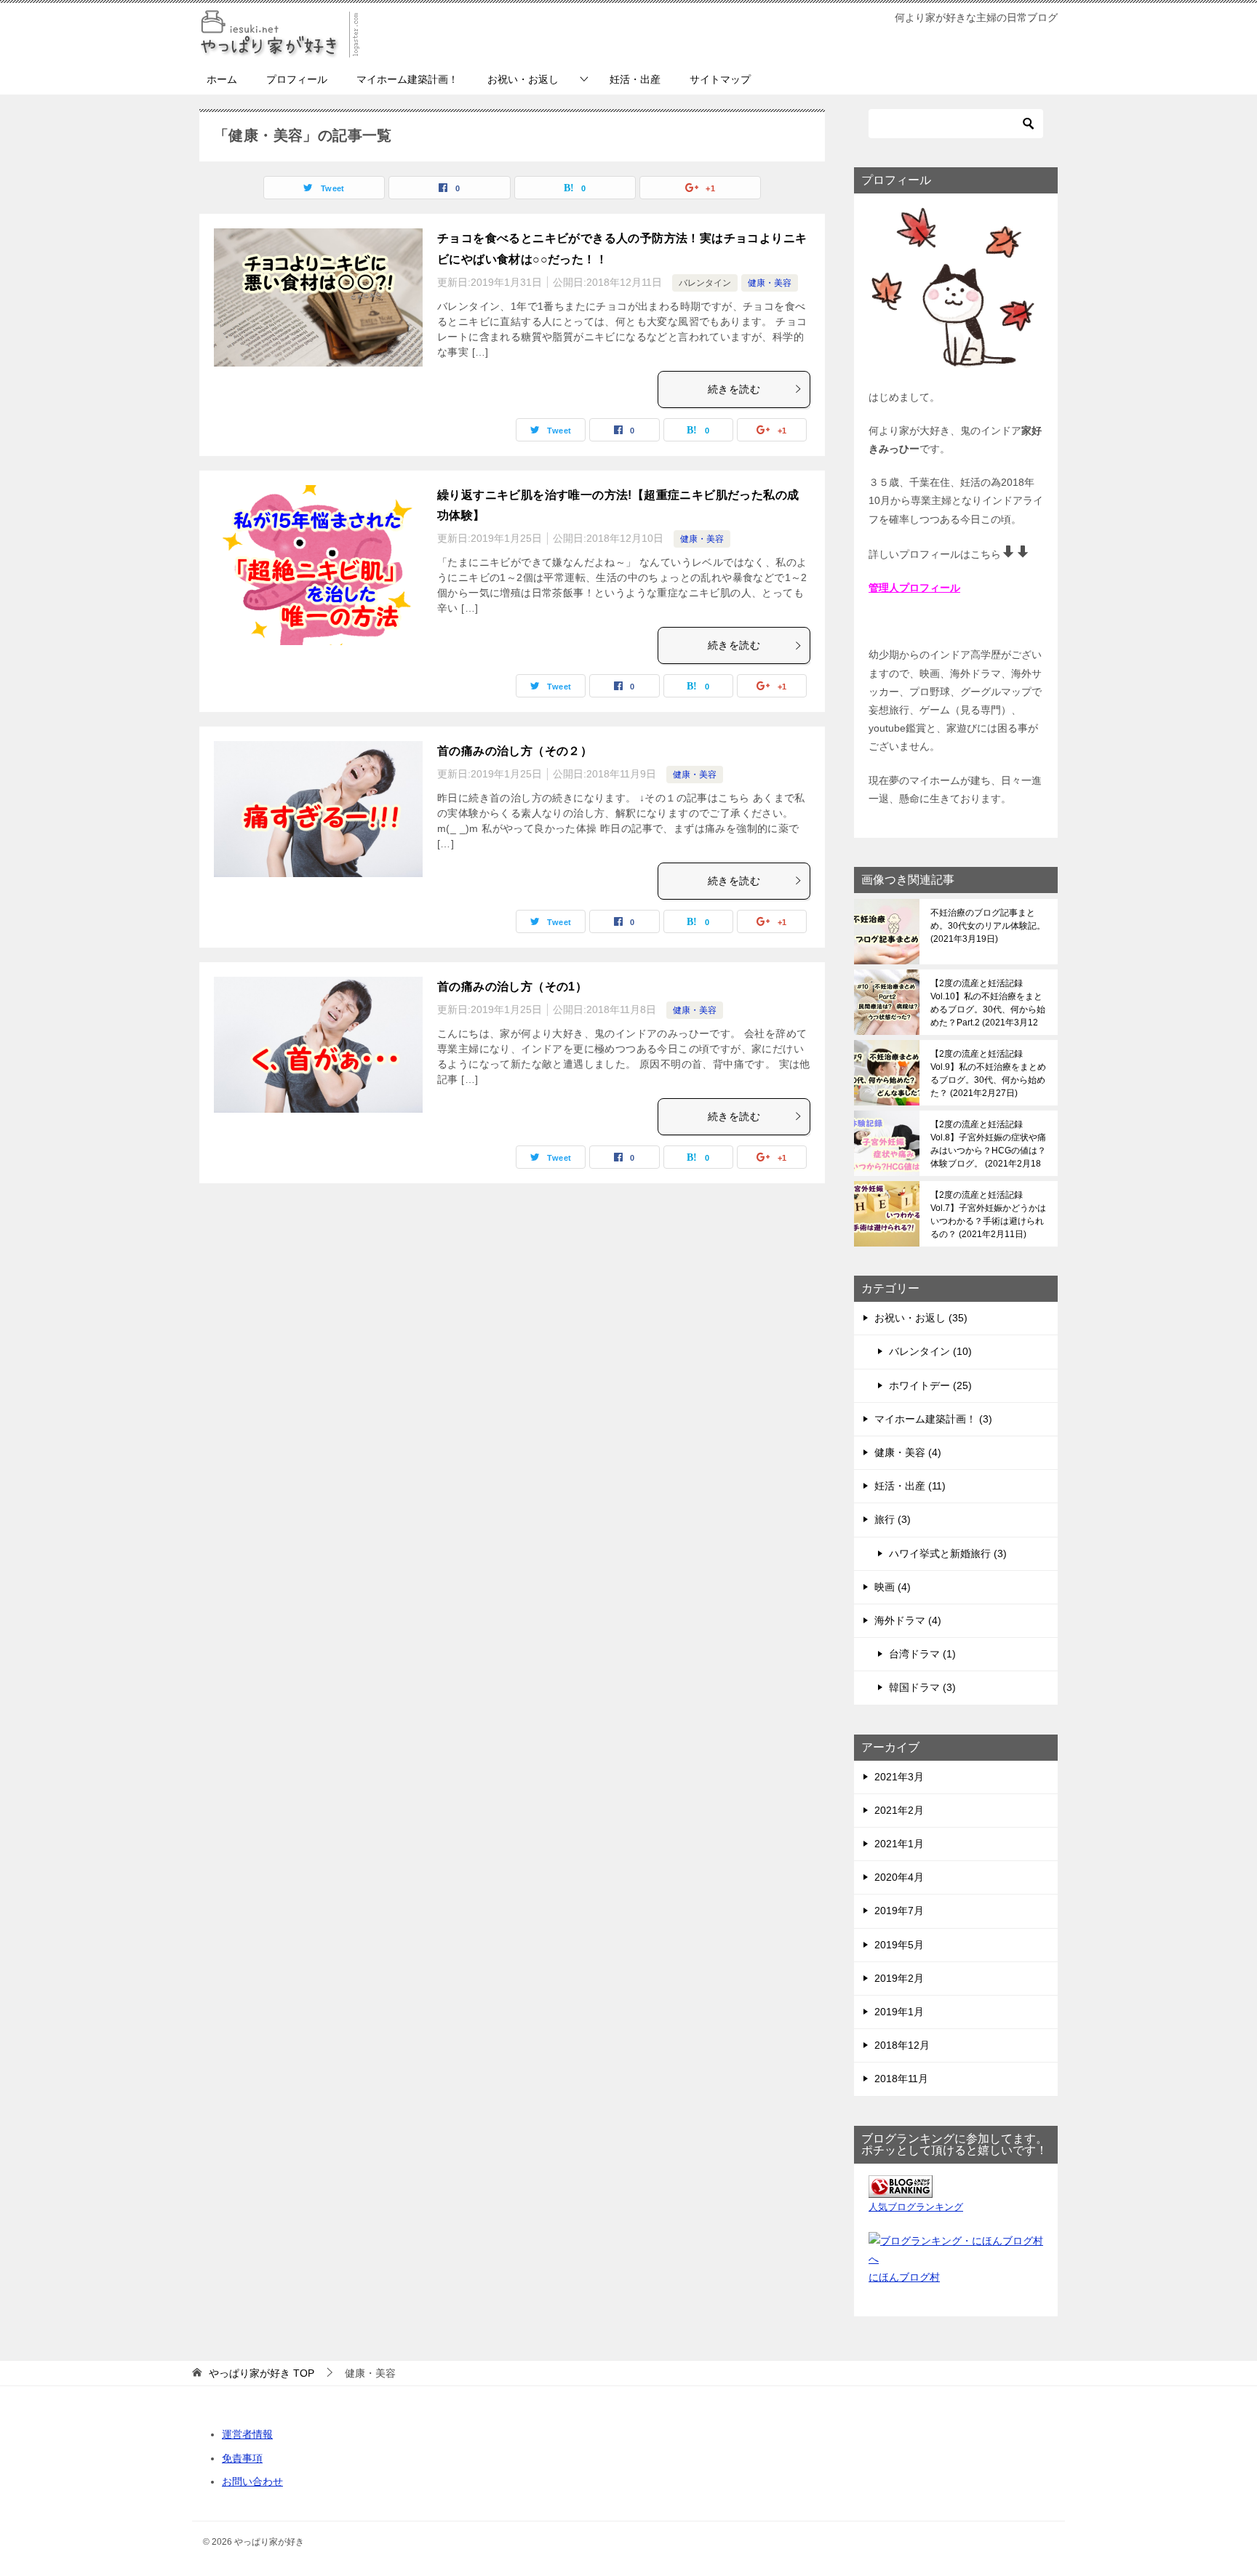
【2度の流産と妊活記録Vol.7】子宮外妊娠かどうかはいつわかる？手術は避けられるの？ (988, 1215)
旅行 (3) (893, 1519)
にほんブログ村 (904, 2277)
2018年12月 (902, 2045)
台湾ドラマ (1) (922, 1654)
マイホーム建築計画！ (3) (933, 1419)
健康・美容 (770, 283)
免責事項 (242, 2458)
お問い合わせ (252, 2481)
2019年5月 (899, 1945)
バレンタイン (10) (930, 1351)
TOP (262, 2373)
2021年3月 (899, 1777)
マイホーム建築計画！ (407, 79)
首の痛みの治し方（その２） (515, 751)
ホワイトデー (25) (930, 1385)
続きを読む (734, 389)
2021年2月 (899, 1810)
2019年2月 (899, 1978)
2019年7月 (899, 1911)
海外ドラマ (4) (908, 1620)
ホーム (222, 79)
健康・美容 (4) (908, 1452)
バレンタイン (705, 283)
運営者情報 (247, 2434)
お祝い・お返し (523, 79)
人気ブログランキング (916, 2207)
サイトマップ (720, 79)
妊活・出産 (635, 79)
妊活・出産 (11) (910, 1486)
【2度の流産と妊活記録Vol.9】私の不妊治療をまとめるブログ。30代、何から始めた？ (988, 1073)
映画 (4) (893, 1587)
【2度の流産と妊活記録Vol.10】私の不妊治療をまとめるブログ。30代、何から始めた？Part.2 (988, 1003)
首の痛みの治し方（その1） (512, 987)
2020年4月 (899, 1877)
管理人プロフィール (914, 588)
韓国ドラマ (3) (922, 1687)
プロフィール (297, 79)
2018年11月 (901, 2079)
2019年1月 (899, 2012)
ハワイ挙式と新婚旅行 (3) (948, 1553)
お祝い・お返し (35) (921, 1318)
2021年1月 (899, 1844)
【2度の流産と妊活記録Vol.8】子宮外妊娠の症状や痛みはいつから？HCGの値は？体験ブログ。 (988, 1144)
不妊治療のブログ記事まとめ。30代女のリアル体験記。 (988, 926)
